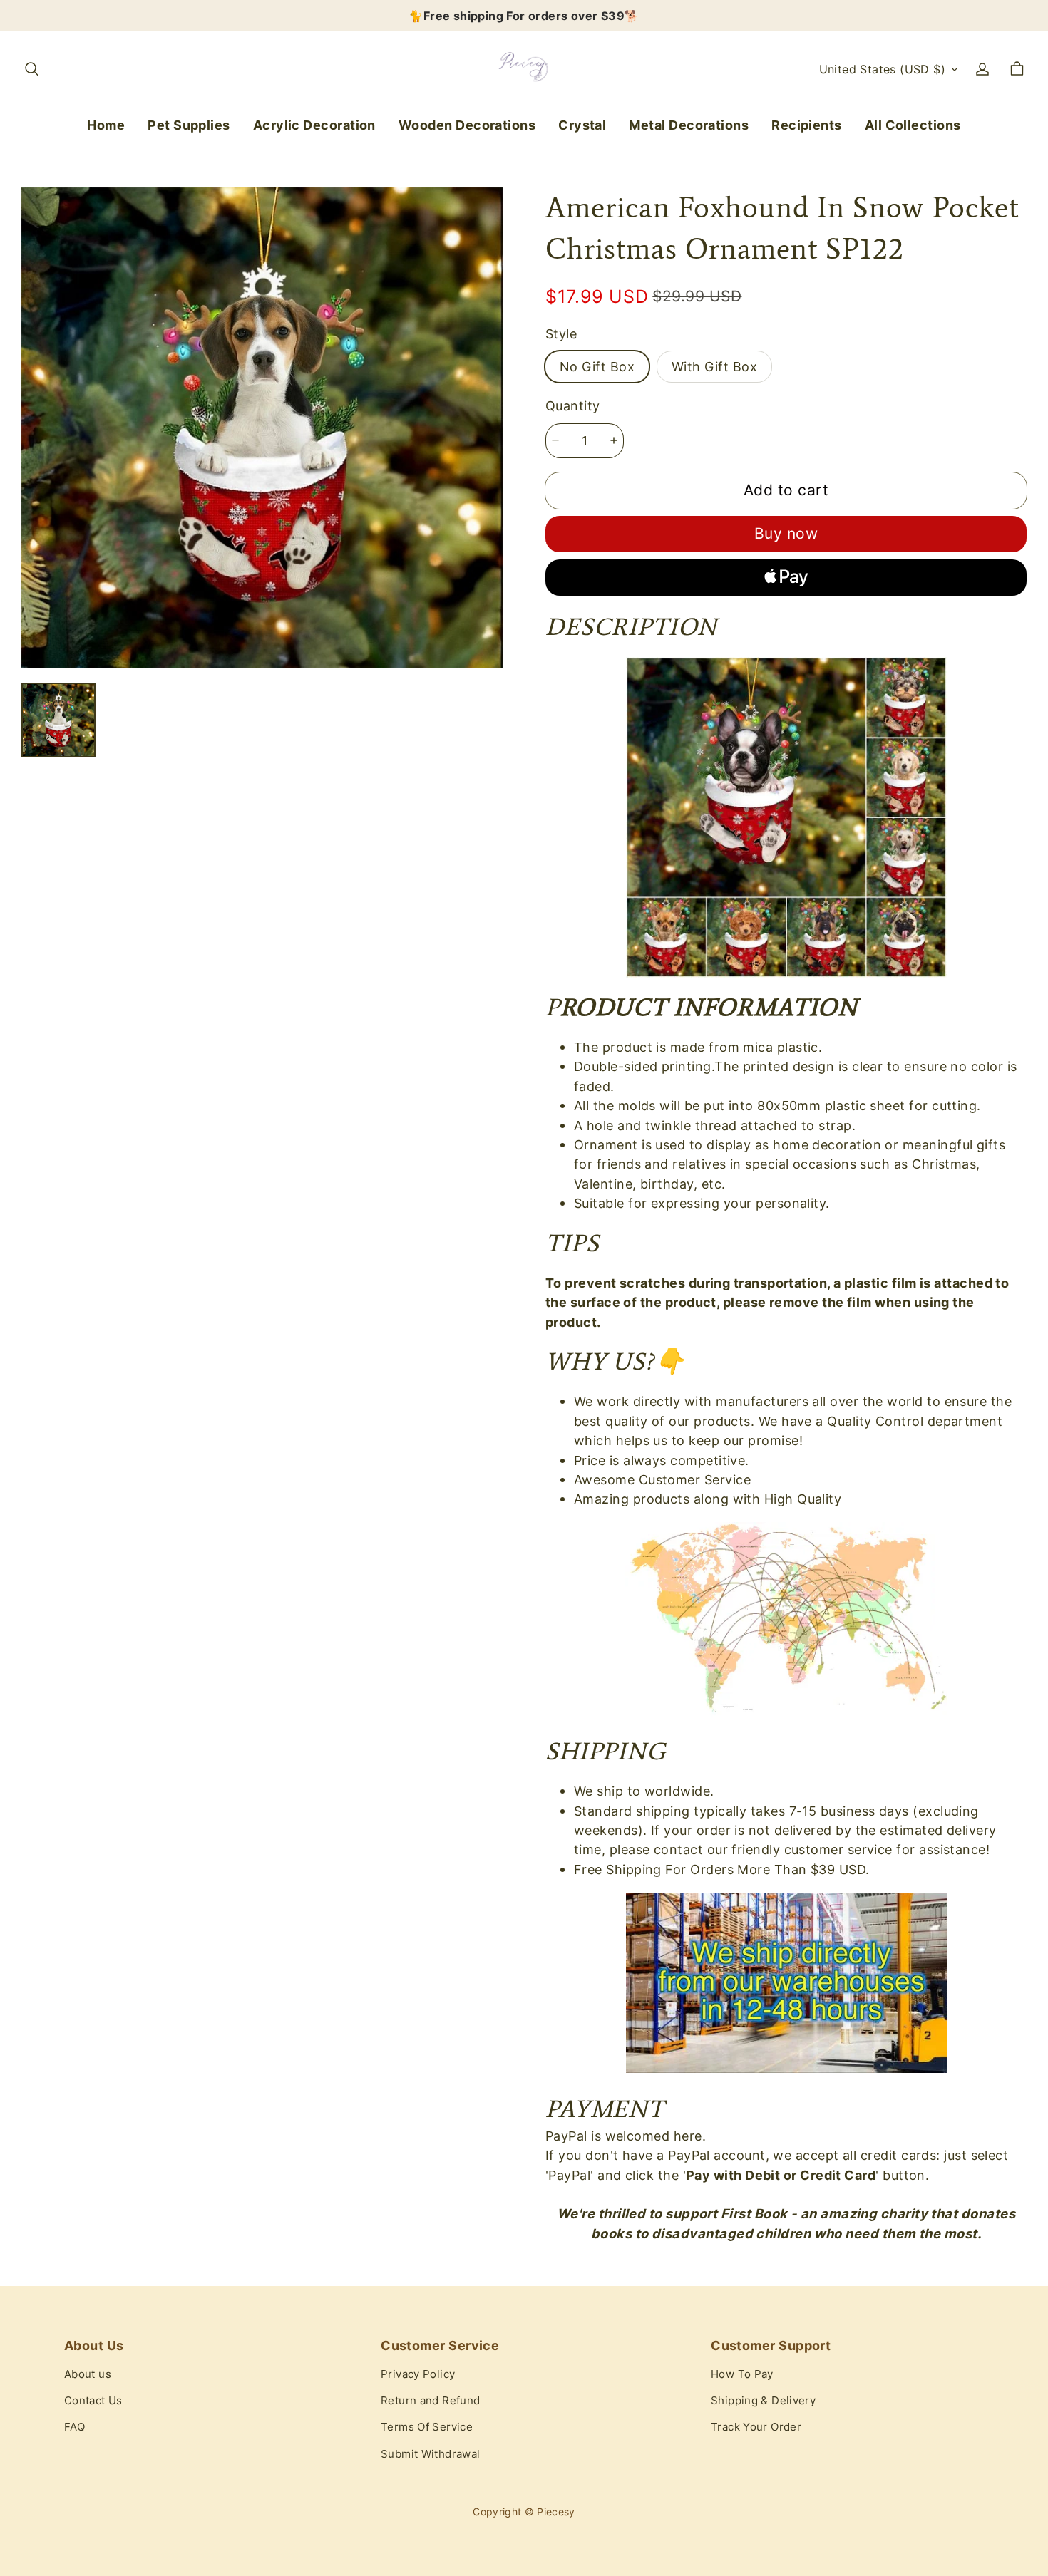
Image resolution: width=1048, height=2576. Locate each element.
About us (88, 2374)
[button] (31, 69)
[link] (189, 126)
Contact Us (93, 2401)
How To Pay (742, 2374)
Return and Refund (430, 2401)
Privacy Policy (418, 2374)
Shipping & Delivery (763, 2401)
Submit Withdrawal (430, 2454)
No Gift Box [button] (597, 366)
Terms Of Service (427, 2427)
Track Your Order (756, 2427)
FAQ (75, 2427)
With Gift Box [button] (714, 366)
